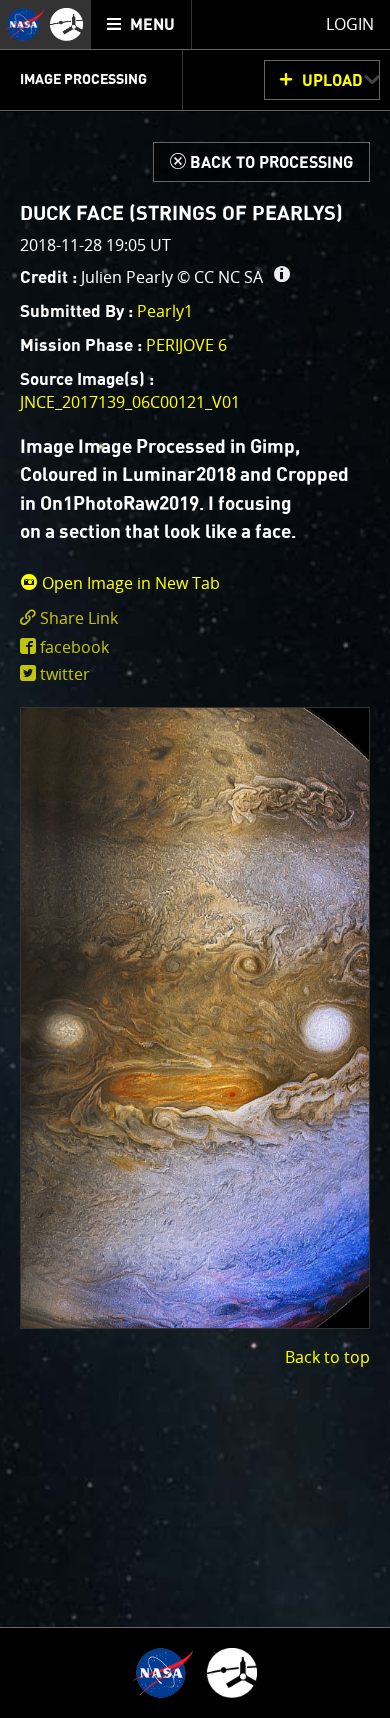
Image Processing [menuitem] (83, 80)
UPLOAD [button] (332, 81)
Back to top (327, 1357)
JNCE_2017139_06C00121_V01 (130, 402)
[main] (195, 859)
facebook (74, 647)
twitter (65, 674)
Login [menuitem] (350, 24)
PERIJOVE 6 (186, 345)
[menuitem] (141, 24)
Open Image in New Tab (129, 583)
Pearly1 (165, 311)
